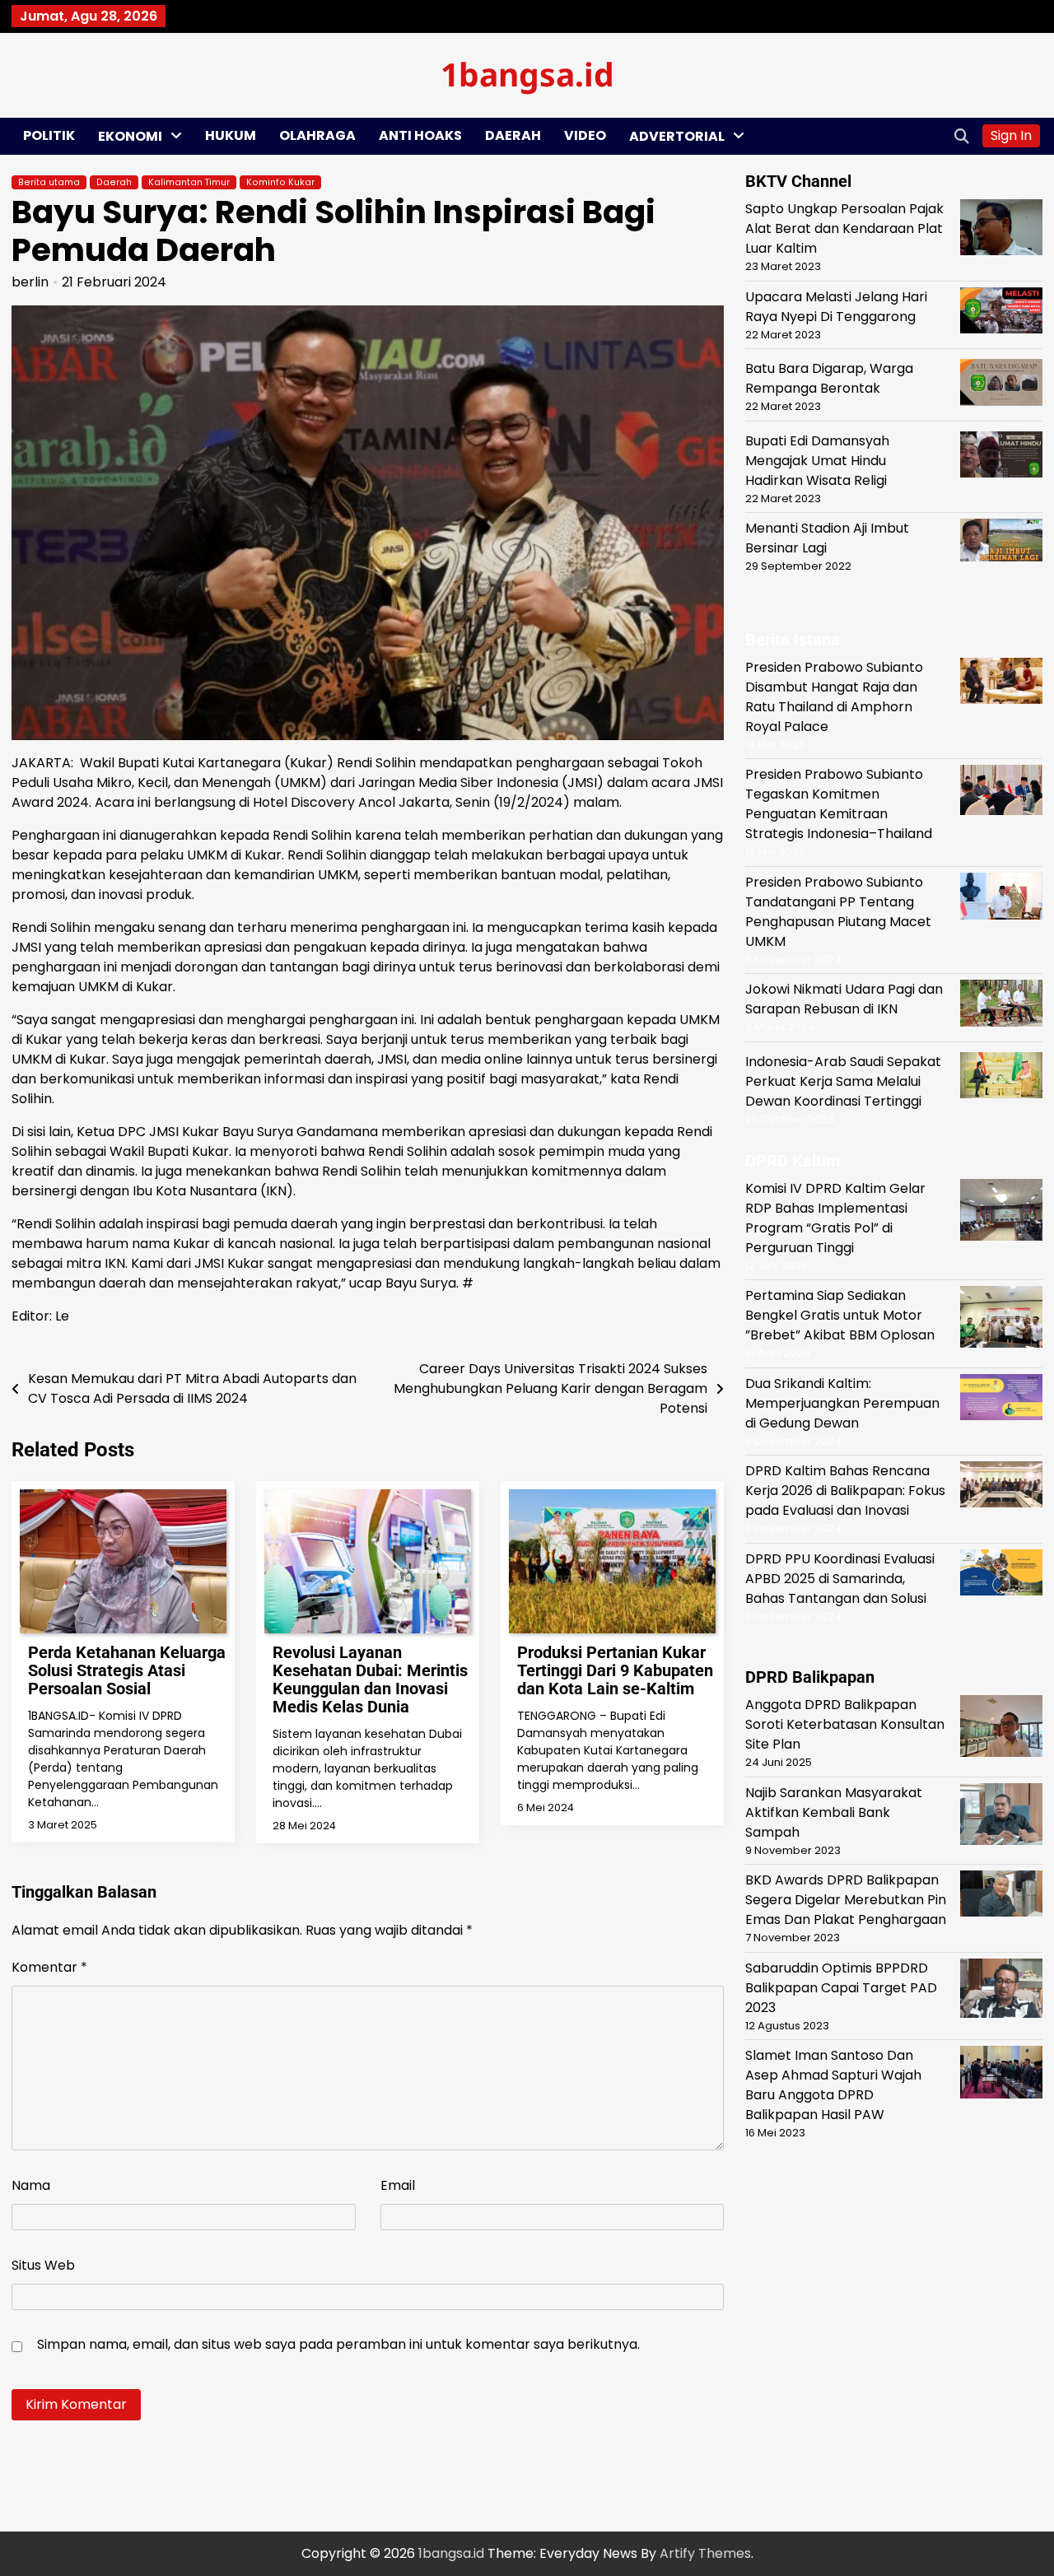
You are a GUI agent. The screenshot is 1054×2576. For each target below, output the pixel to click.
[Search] (962, 136)
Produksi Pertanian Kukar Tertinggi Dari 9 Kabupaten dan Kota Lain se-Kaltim (615, 1670)
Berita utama (49, 182)
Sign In (1011, 135)
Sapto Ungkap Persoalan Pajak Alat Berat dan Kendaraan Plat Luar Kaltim (844, 228)
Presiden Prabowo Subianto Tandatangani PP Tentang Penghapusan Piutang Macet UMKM (838, 911)
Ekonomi (130, 136)
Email (398, 2185)
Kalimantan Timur (189, 182)
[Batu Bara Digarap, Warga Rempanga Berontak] (1001, 384)
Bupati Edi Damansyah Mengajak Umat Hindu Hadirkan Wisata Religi (817, 460)
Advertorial (677, 136)
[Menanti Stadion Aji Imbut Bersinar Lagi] (1001, 543)
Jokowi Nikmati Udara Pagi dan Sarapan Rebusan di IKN (844, 999)
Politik (49, 135)
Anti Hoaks (420, 135)
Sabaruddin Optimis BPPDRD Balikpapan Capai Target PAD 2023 (841, 1987)
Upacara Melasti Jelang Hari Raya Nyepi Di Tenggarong (836, 306)
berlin (30, 282)
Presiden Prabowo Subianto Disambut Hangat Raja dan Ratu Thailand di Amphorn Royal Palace (834, 696)
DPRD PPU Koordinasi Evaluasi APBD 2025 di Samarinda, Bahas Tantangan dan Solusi (840, 1578)
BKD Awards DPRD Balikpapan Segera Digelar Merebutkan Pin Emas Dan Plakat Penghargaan (846, 1899)
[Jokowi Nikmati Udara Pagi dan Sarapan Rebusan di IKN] (1001, 1006)
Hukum (231, 135)
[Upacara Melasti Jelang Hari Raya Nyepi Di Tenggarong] (1001, 312)
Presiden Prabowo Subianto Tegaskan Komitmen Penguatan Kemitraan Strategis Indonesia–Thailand (839, 804)
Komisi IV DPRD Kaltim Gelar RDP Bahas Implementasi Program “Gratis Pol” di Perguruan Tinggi (835, 1217)
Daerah (513, 135)
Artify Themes (705, 2553)
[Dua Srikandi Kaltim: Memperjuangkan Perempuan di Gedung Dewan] (1001, 1399)
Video (585, 135)
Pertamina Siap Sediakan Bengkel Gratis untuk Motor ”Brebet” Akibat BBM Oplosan (840, 1314)
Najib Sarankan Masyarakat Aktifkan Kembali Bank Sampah (834, 1812)
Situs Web (43, 2265)
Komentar (49, 1967)
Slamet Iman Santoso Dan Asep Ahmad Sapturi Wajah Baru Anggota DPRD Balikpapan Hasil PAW (833, 2084)
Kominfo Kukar (280, 182)
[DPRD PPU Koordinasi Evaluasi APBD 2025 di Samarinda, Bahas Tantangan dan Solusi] (1001, 1574)
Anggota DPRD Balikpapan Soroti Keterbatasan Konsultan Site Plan (845, 1724)
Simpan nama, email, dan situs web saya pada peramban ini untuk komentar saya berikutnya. (338, 2344)
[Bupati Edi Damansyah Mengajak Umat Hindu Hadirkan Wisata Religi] (1001, 457)
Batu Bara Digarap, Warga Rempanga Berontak (829, 377)
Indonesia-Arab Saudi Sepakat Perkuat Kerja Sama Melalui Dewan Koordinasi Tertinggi (843, 1081)
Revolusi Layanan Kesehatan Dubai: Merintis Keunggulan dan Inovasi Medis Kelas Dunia (370, 1679)
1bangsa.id (527, 74)
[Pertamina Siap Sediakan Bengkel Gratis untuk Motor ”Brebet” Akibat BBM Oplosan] (1001, 1319)
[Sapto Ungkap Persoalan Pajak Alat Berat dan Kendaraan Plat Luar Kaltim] (1001, 230)
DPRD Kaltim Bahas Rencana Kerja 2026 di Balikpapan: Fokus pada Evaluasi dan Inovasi (845, 1490)
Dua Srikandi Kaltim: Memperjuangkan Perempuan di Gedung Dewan (842, 1402)
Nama (31, 2185)
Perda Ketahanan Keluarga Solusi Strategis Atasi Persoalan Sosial (127, 1670)
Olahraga (317, 135)
